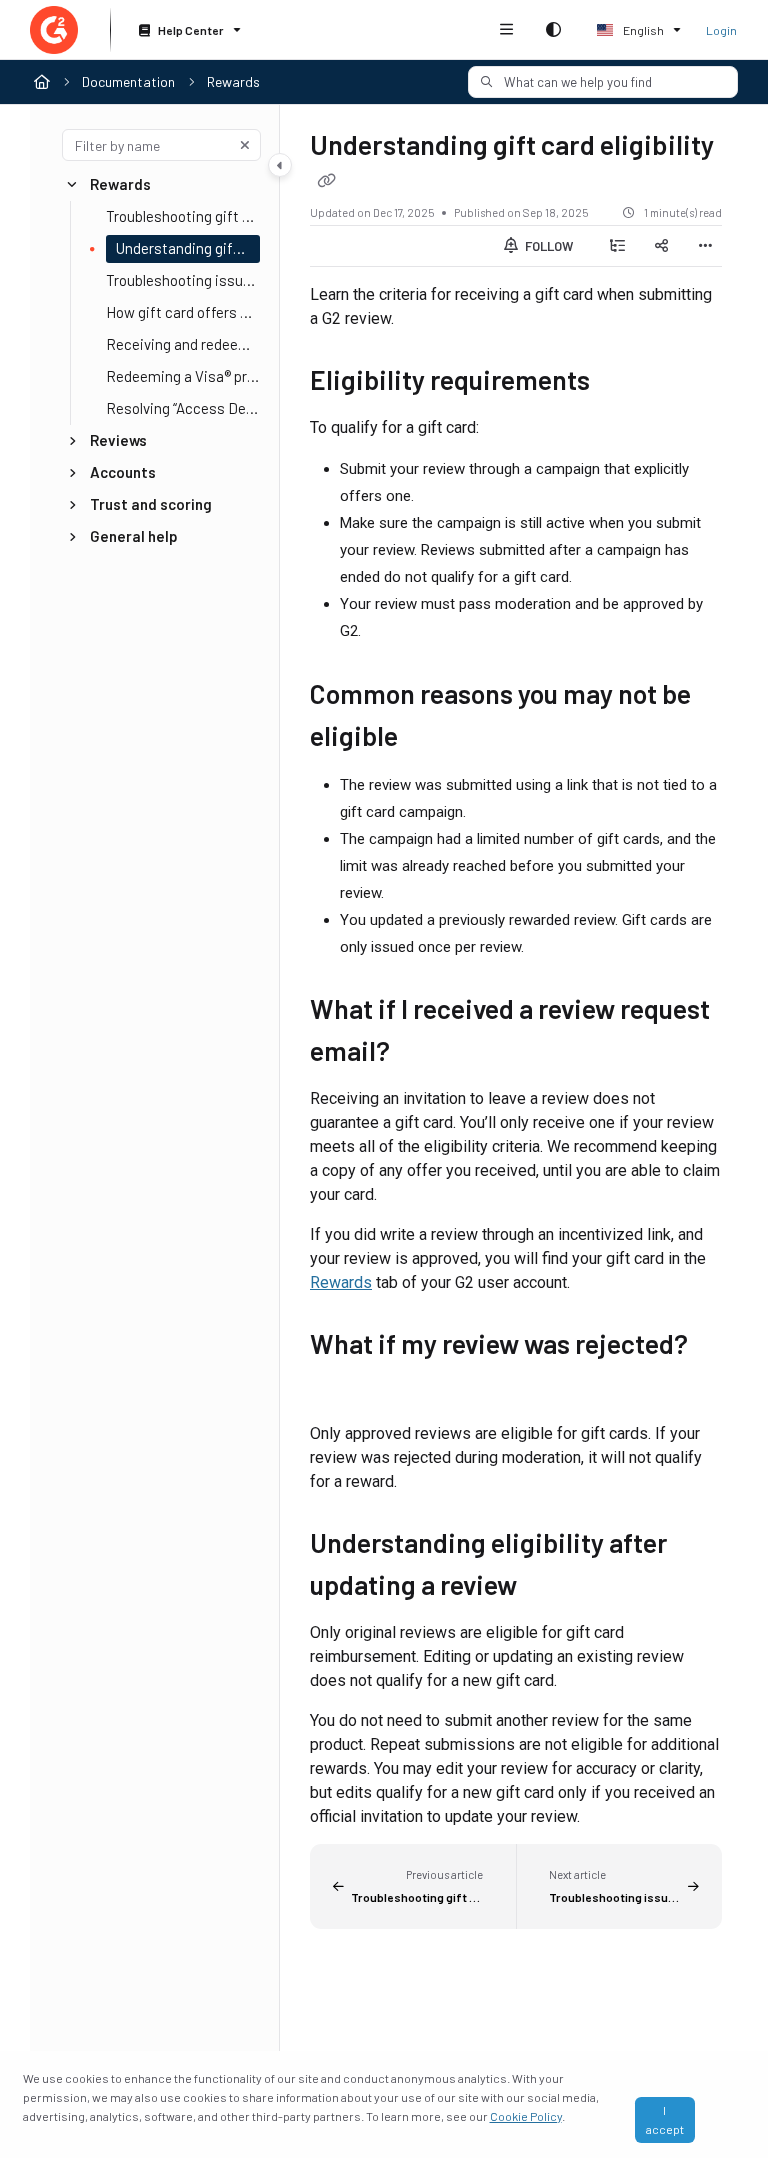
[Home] (54, 30)
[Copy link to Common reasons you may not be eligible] (429, 739)
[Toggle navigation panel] (280, 165)
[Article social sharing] (662, 246)
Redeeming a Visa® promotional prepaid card (183, 376)
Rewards (233, 81)
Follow (547, 246)
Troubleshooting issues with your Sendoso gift (183, 280)
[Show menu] (506, 30)
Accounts (123, 472)
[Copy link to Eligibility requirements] (621, 383)
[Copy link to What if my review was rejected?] (341, 1389)
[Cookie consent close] (724, 2119)
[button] (603, 82)
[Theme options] (553, 30)
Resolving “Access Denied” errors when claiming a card (183, 408)
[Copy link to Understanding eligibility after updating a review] (548, 1588)
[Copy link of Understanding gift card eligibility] (326, 180)
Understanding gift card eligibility (188, 248)
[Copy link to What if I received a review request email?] (421, 1055)
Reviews (118, 440)
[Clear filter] (245, 145)
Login (721, 30)
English (642, 30)
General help (134, 536)
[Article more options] (706, 246)
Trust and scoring (151, 504)
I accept (665, 2119)
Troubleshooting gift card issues (183, 216)
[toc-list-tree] (618, 246)
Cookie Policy (526, 2116)
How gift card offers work (183, 312)
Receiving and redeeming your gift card (183, 344)
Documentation (128, 81)
